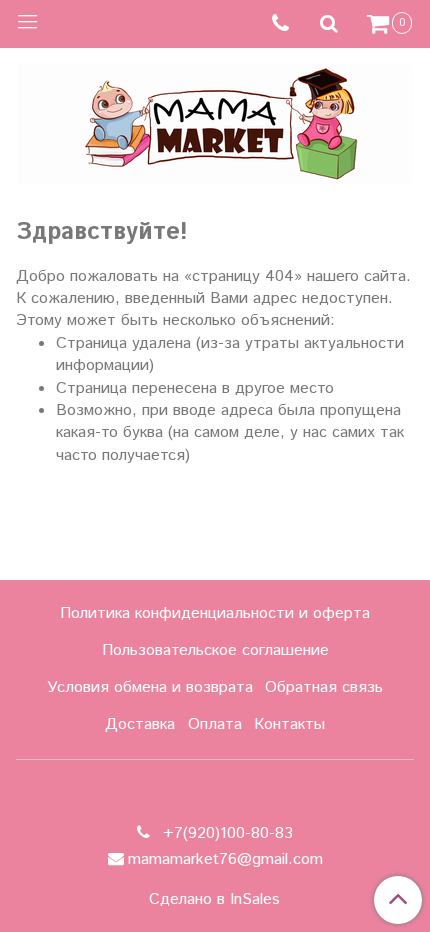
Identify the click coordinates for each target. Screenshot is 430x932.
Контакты (289, 724)
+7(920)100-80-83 (225, 833)
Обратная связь (324, 687)
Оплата (215, 724)
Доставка (140, 724)
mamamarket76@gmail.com (225, 859)
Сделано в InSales (214, 900)
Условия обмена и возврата (150, 687)
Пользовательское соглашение (215, 650)
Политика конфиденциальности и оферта (215, 613)
